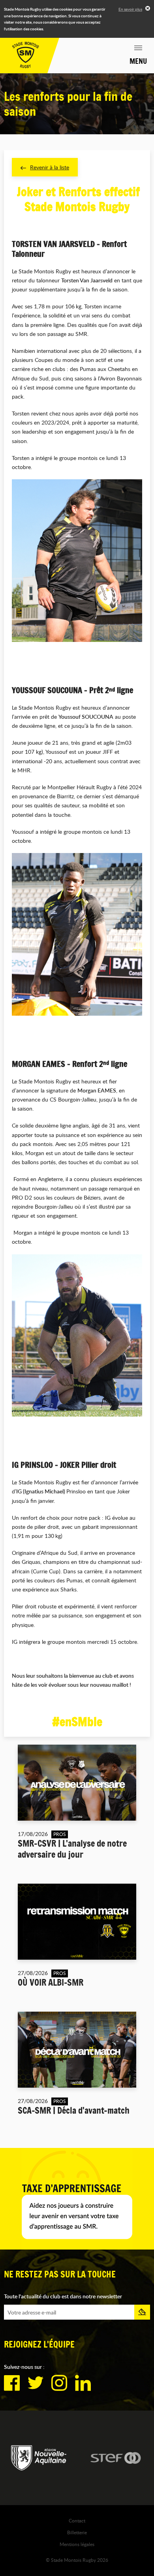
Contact (77, 2520)
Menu (138, 61)
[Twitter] (36, 2383)
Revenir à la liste (50, 167)
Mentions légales (77, 2544)
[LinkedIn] (83, 2383)
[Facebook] (12, 2383)
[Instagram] (59, 2383)
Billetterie (77, 2532)
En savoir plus (130, 9)
